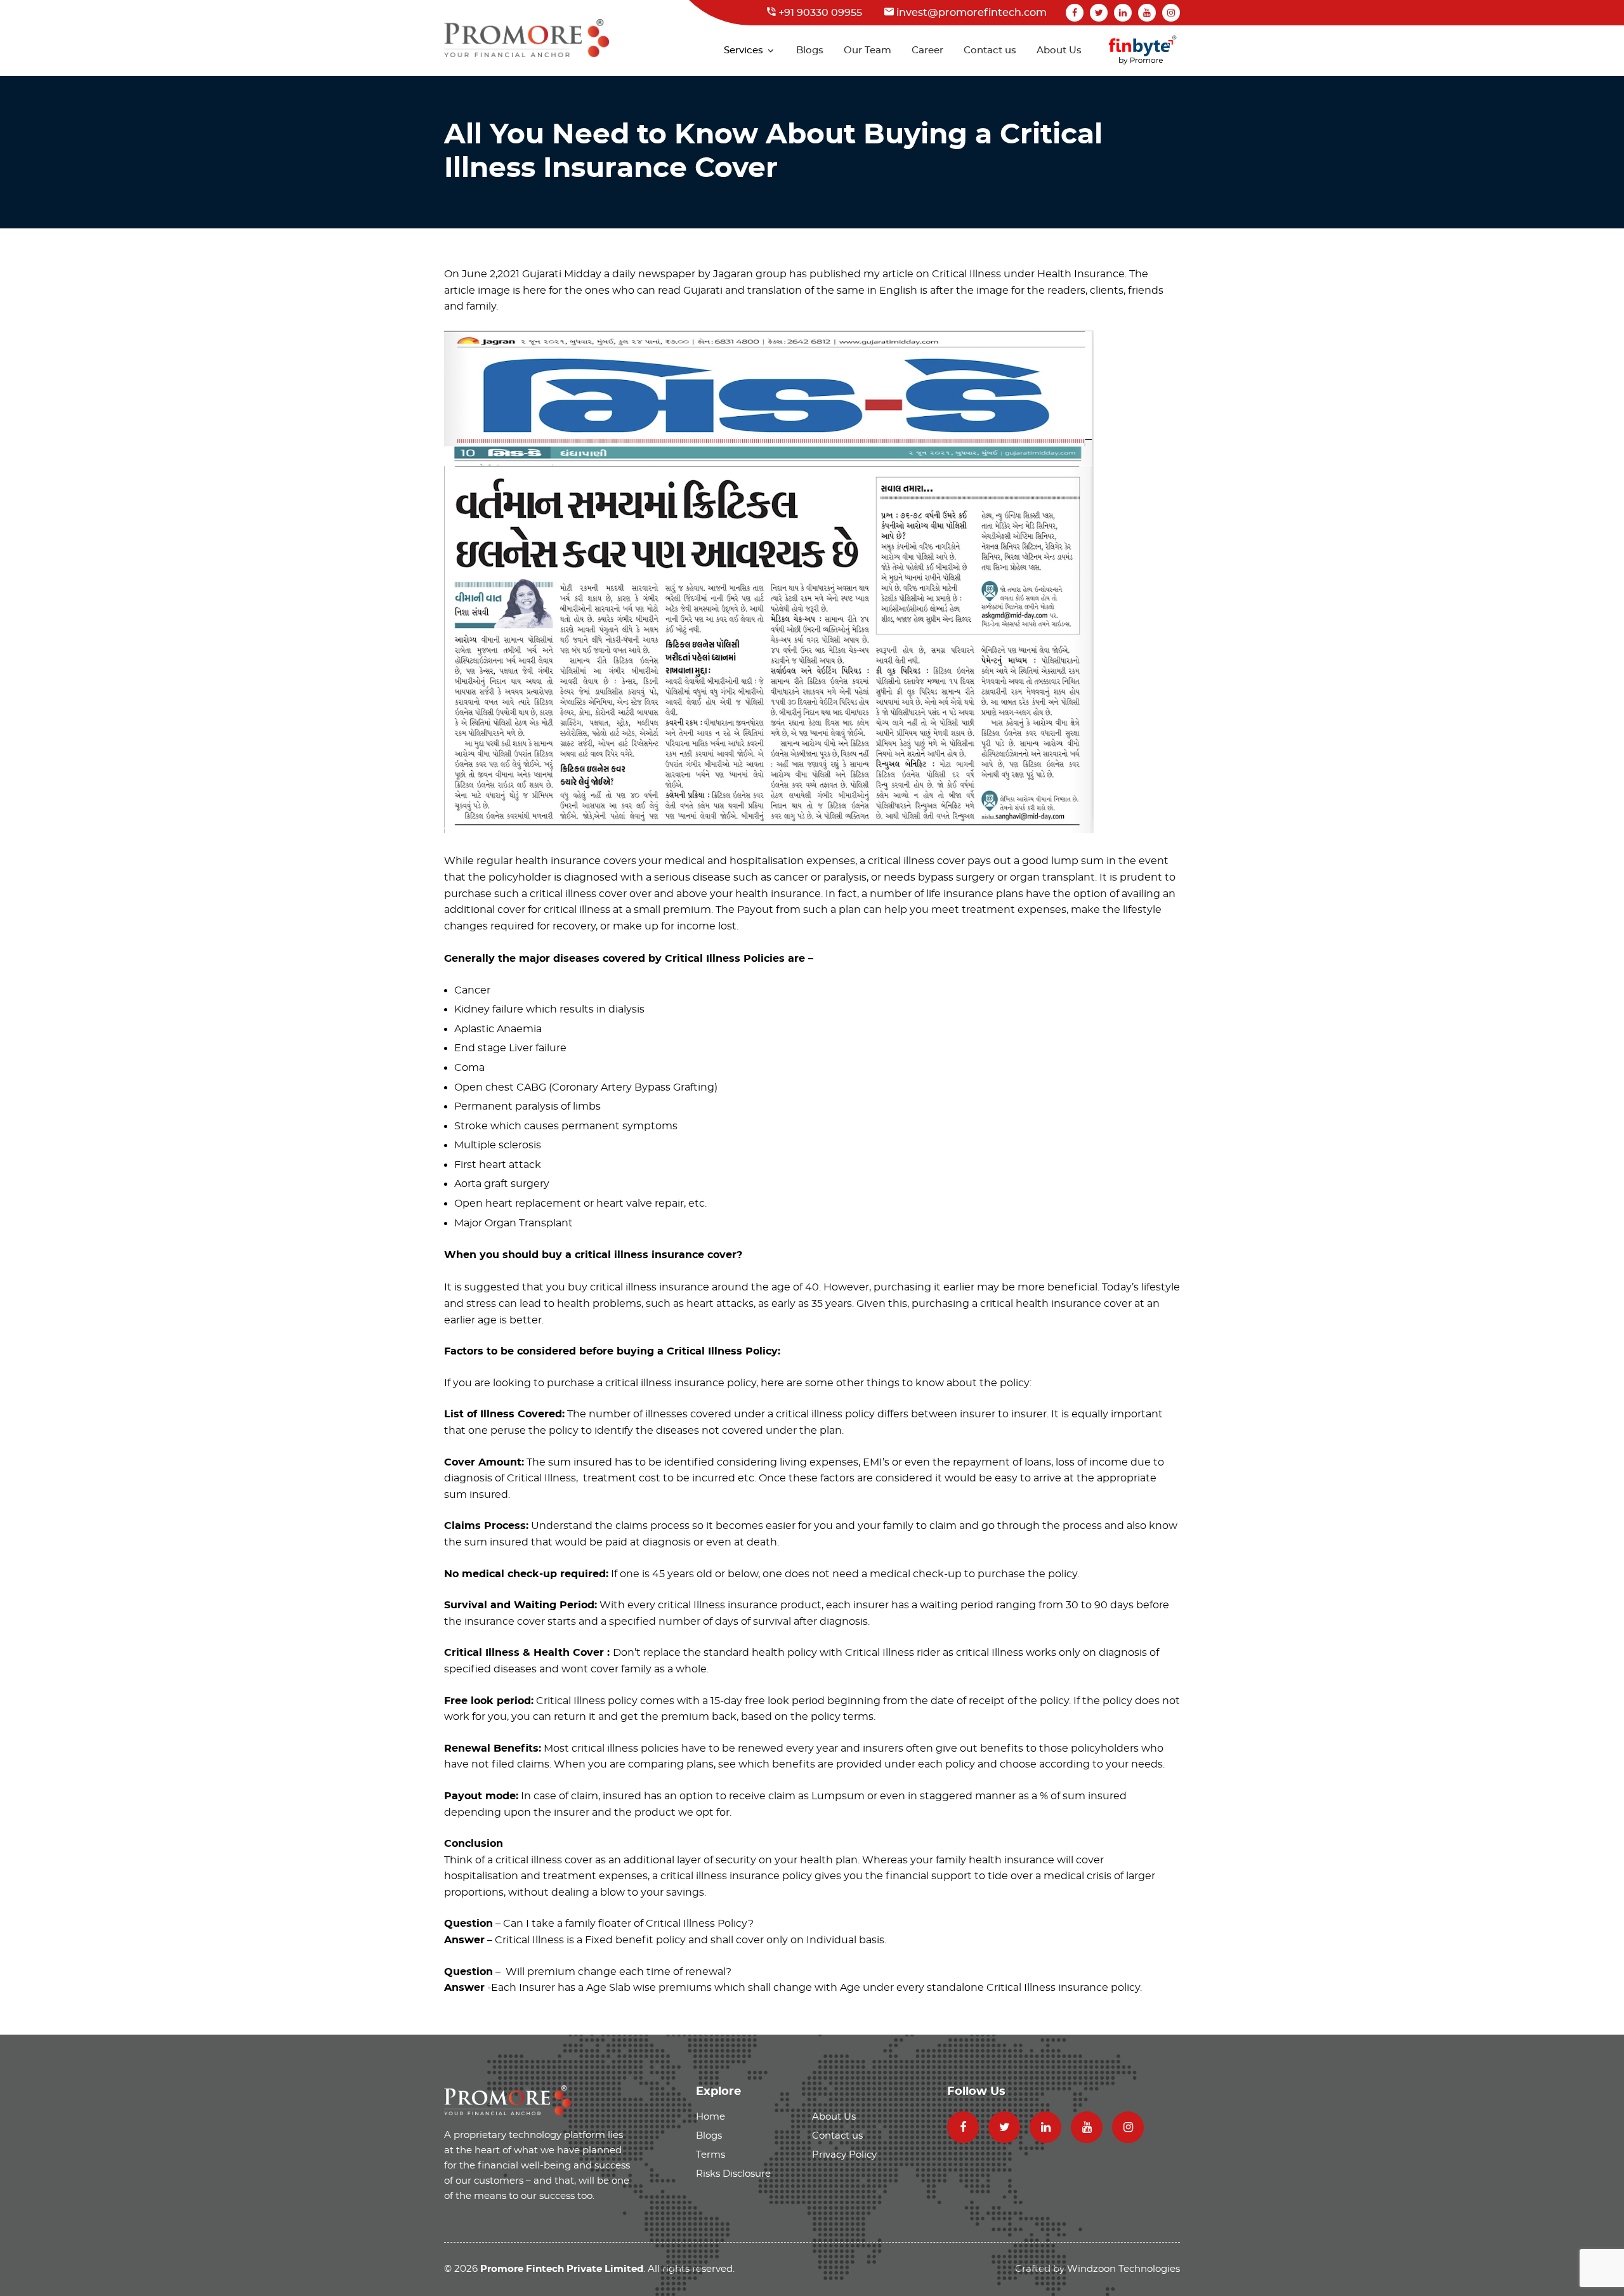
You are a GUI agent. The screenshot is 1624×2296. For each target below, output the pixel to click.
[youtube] (1147, 13)
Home (710, 2117)
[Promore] (507, 2100)
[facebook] (1075, 13)
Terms (710, 2155)
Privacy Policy (844, 2155)
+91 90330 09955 (819, 13)
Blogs (810, 50)
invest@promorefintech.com (970, 13)
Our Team (868, 50)
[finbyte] (1143, 51)
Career (927, 50)
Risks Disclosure (733, 2174)
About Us (1059, 50)
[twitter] (1099, 13)
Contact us (990, 50)
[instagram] (1171, 13)
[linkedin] (1123, 13)
